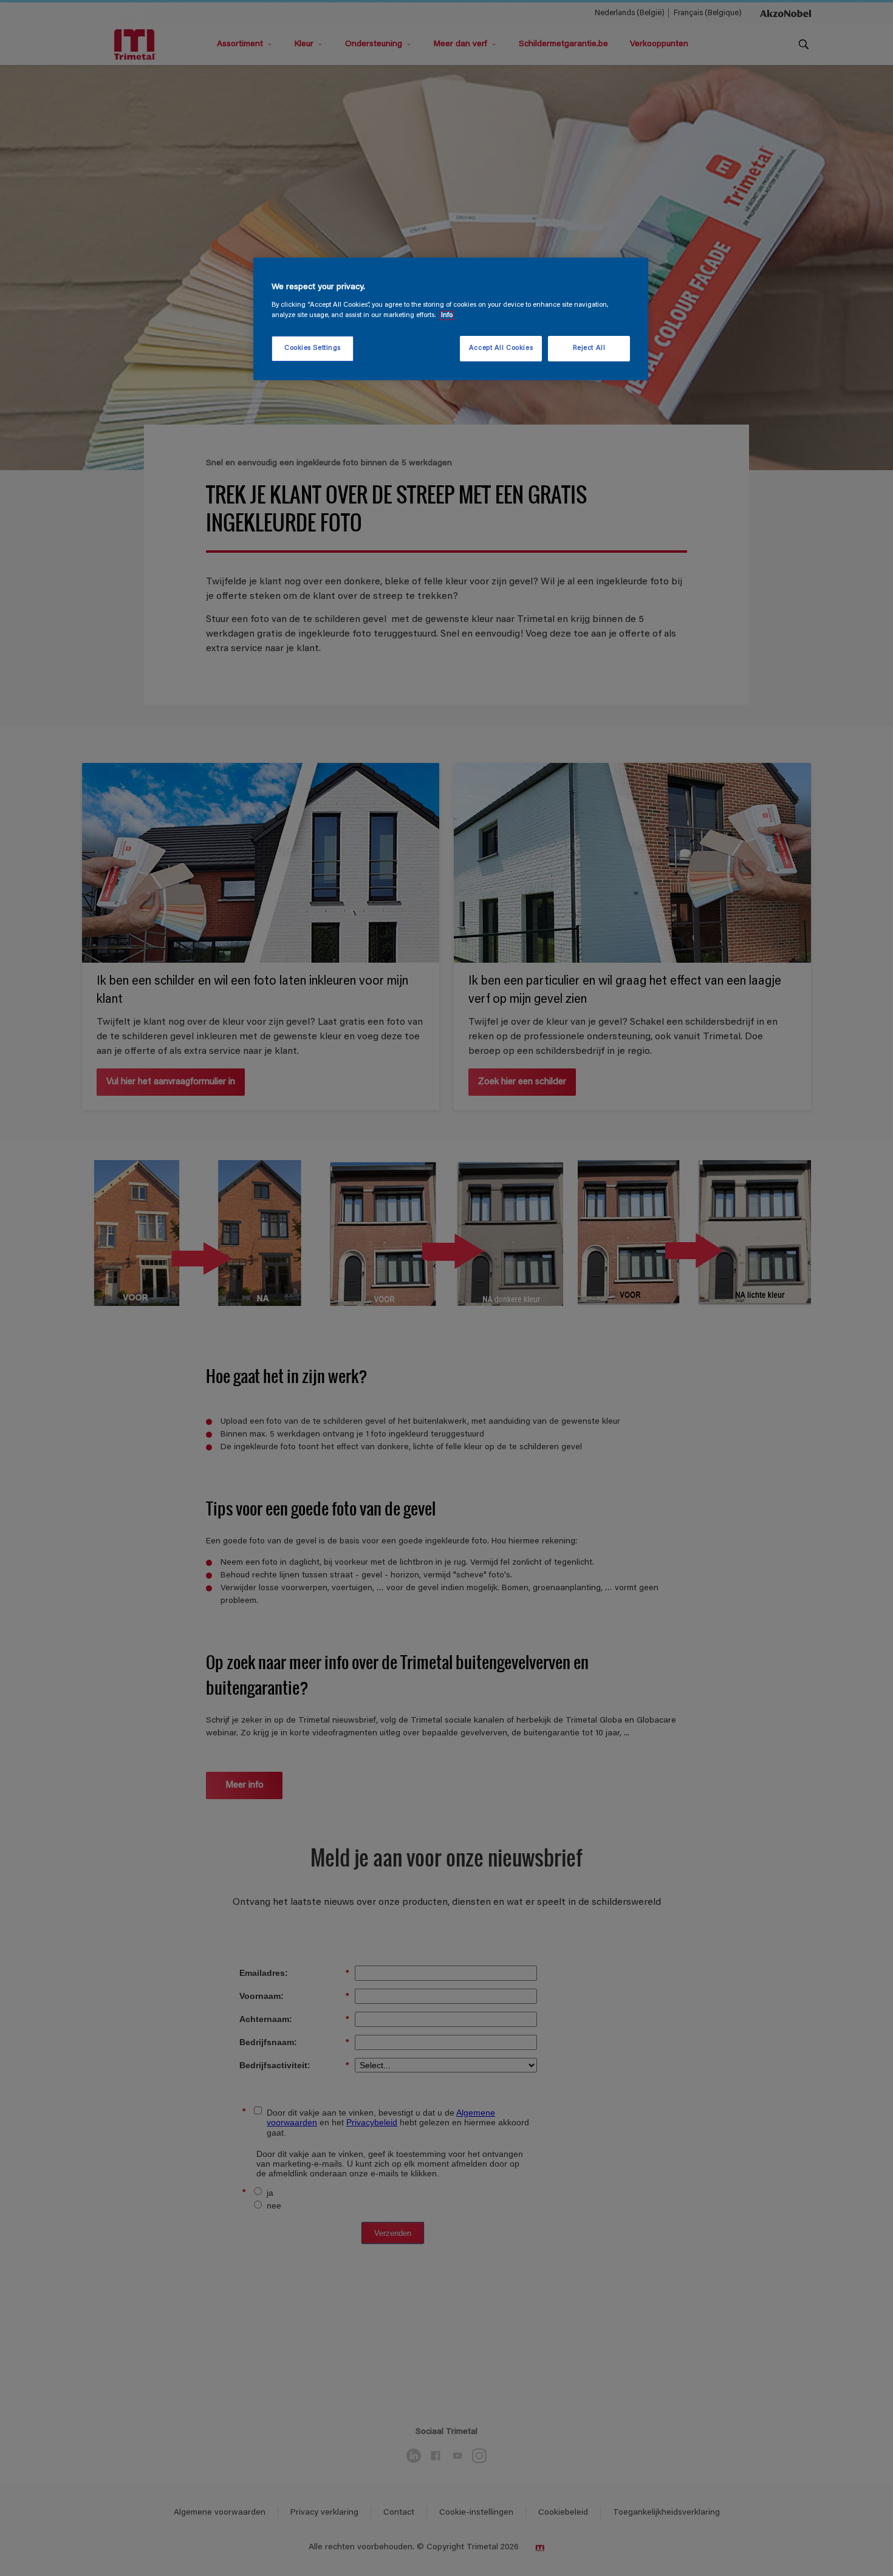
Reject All (589, 348)
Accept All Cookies (501, 348)
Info (447, 316)
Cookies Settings (313, 348)
